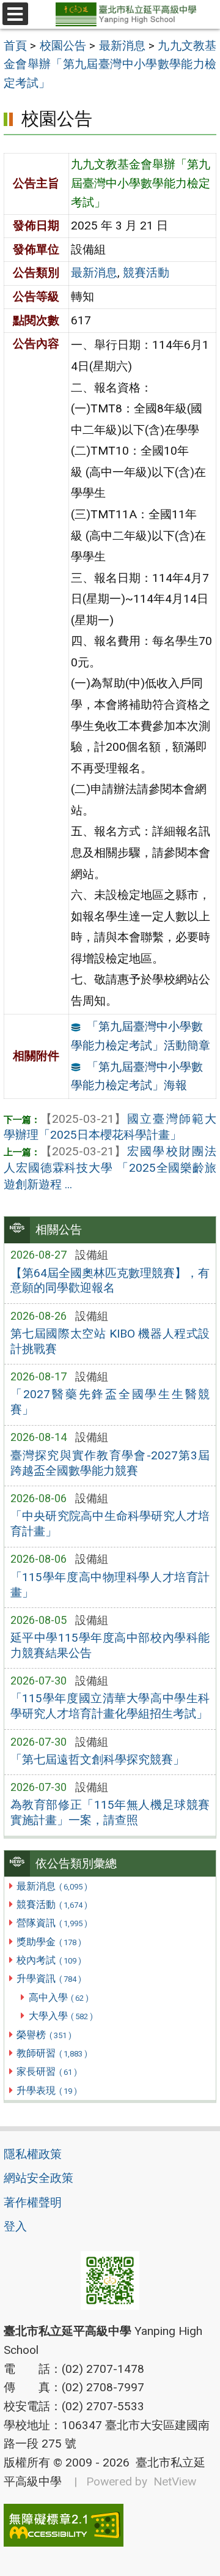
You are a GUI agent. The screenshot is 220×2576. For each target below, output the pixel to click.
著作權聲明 (33, 2202)
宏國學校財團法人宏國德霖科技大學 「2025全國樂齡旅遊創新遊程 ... (110, 1168)
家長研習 (46, 2072)
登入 (15, 2226)
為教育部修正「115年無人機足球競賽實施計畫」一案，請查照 (110, 1812)
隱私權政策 (33, 2154)
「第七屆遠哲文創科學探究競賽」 (97, 1759)
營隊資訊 (52, 1923)
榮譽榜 (44, 2035)
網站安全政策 (38, 2178)
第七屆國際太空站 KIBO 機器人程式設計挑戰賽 (110, 1341)
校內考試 (49, 1960)
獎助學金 (49, 1942)
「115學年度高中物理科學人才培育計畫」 (110, 1585)
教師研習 (52, 2053)
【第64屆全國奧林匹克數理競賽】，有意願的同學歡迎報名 (110, 1281)
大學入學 (61, 2016)
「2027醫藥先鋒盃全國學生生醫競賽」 (110, 1402)
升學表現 (46, 2090)
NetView (175, 2481)
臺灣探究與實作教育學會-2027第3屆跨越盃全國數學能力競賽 (110, 1463)
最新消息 (52, 1886)
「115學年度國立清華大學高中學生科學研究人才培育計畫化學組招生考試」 (110, 1706)
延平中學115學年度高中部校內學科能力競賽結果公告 (110, 1645)
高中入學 (59, 1997)
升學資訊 (49, 1979)
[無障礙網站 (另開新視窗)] (110, 2525)
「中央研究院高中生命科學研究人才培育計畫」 (110, 1524)
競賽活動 (52, 1904)
